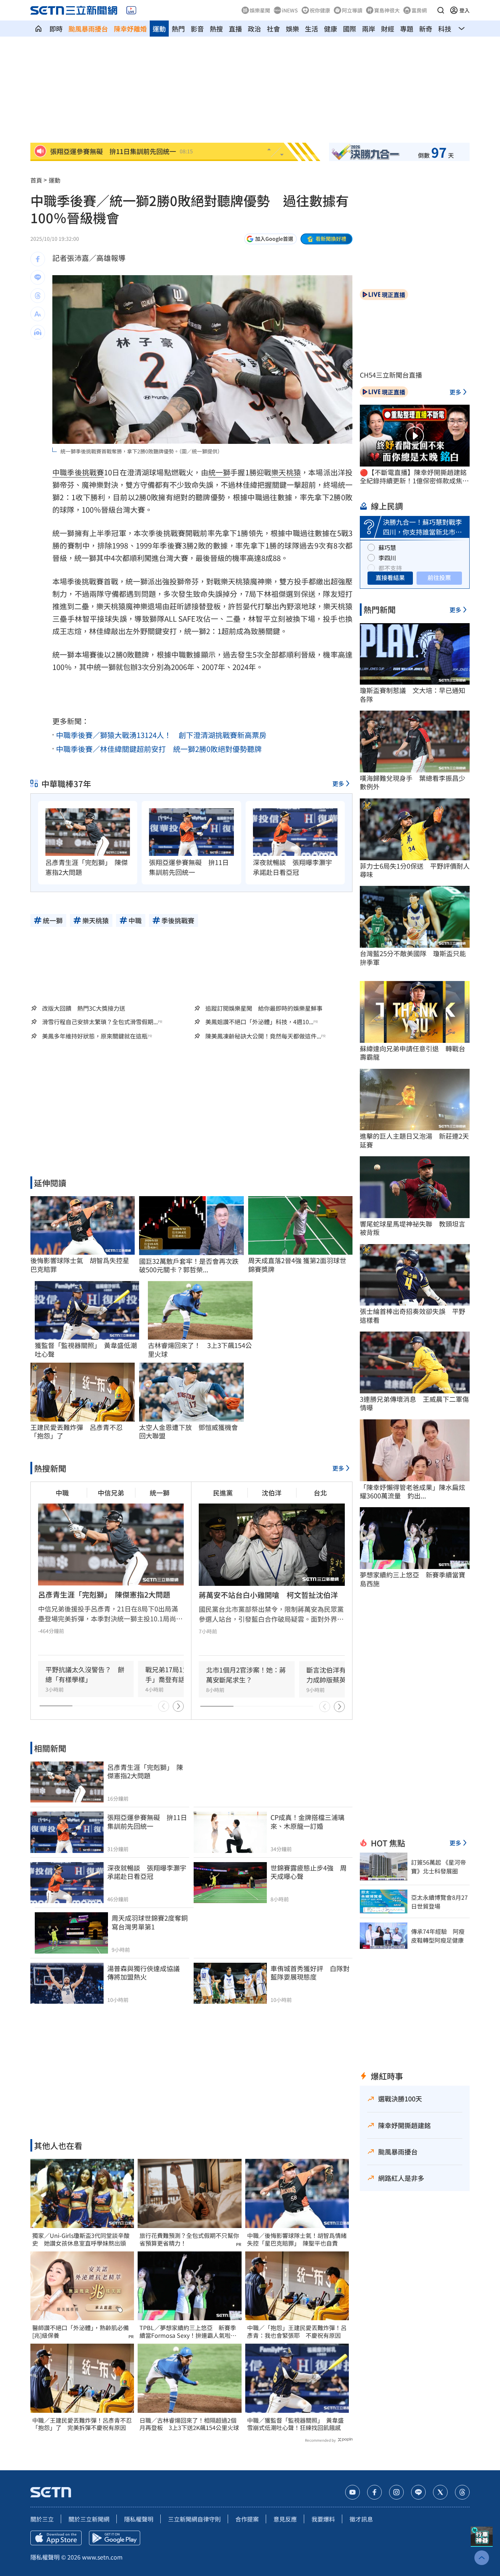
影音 (197, 29)
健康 (331, 29)
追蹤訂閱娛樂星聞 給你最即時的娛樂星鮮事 (264, 1008)
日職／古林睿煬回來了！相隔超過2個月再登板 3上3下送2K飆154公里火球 (189, 2424)
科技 (445, 29)
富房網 (419, 10)
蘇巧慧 (387, 547)
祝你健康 (320, 10)
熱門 (178, 29)
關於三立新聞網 (89, 2519)
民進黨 (223, 1493)
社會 (273, 29)
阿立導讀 (352, 10)
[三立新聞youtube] (352, 2492)
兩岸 (369, 29)
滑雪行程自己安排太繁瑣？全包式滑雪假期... (100, 1022)
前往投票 (439, 577)
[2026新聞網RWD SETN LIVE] (131, 10)
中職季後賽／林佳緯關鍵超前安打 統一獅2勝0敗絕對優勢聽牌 (159, 749)
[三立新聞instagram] (396, 2492)
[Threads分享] (38, 296)
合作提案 (247, 2519)
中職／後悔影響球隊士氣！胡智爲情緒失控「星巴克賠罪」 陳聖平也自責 (297, 2239)
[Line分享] (38, 277)
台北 (320, 1493)
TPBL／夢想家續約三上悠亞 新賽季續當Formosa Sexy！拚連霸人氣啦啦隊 (188, 2332)
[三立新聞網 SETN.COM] (38, 29)
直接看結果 (390, 577)
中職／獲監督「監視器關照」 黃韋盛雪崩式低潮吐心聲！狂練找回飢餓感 (295, 2424)
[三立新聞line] (418, 2492)
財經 (388, 29)
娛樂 (292, 29)
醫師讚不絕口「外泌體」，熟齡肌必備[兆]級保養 (81, 2332)
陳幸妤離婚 (130, 29)
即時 (56, 29)
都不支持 (390, 568)
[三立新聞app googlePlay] (115, 2538)
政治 (254, 29)
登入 (464, 10)
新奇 (426, 29)
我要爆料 (323, 2519)
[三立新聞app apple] (56, 2538)
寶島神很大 (387, 10)
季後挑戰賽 (85, 472)
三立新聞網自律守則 (194, 2519)
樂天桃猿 (286, 472)
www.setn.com (102, 2557)
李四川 (387, 558)
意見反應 (285, 2519)
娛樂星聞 (260, 10)
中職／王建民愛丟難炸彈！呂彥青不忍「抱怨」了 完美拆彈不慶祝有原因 (82, 2424)
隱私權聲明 (139, 2519)
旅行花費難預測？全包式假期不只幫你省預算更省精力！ (189, 2239)
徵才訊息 (361, 2519)
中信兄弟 (111, 1493)
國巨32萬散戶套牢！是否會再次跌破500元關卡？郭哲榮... (189, 1265)
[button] (441, 10)
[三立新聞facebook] (374, 2492)
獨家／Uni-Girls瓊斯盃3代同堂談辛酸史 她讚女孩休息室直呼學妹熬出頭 (81, 2239)
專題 (407, 29)
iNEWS (290, 10)
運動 (159, 29)
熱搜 (216, 29)
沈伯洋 (272, 1493)
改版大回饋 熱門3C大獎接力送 (84, 1008)
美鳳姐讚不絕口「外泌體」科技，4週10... (259, 1022)
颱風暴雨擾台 (88, 29)
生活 (311, 29)
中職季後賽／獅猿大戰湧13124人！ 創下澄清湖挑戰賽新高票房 (161, 735)
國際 (350, 29)
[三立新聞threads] (462, 2492)
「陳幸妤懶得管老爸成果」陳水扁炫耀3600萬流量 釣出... (413, 1492)
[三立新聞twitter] (440, 2492)
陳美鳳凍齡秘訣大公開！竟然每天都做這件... (263, 1036)
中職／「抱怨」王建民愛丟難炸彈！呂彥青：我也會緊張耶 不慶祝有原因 (297, 2332)
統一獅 (219, 472)
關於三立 (42, 2519)
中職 (60, 472)
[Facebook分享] (38, 259)
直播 (235, 29)
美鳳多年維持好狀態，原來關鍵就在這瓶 (95, 1036)
